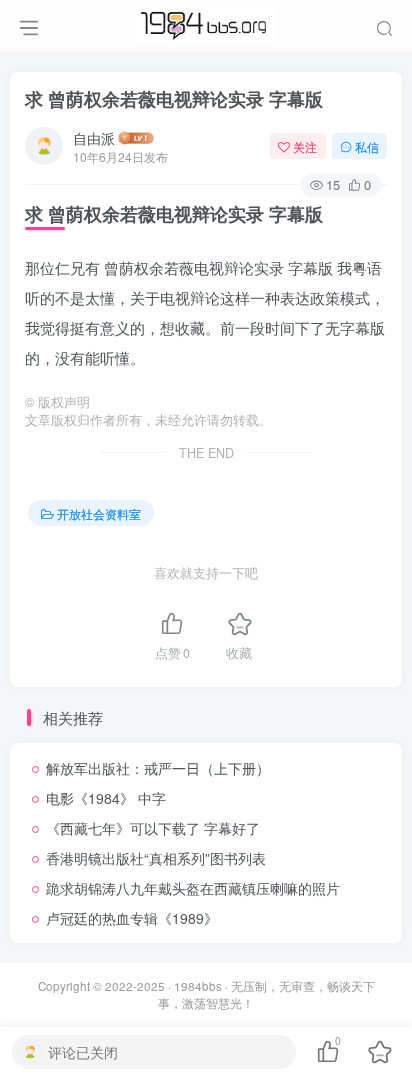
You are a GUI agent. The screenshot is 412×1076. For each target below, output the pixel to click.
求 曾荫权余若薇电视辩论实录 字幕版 (174, 99)
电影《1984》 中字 (106, 798)
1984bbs (198, 986)
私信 (367, 146)
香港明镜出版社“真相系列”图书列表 (156, 858)
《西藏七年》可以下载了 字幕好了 (153, 828)
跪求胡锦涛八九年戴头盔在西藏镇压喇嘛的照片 (193, 888)
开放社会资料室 (99, 513)
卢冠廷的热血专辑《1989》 (132, 918)
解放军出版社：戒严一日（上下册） (158, 768)
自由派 (94, 138)
